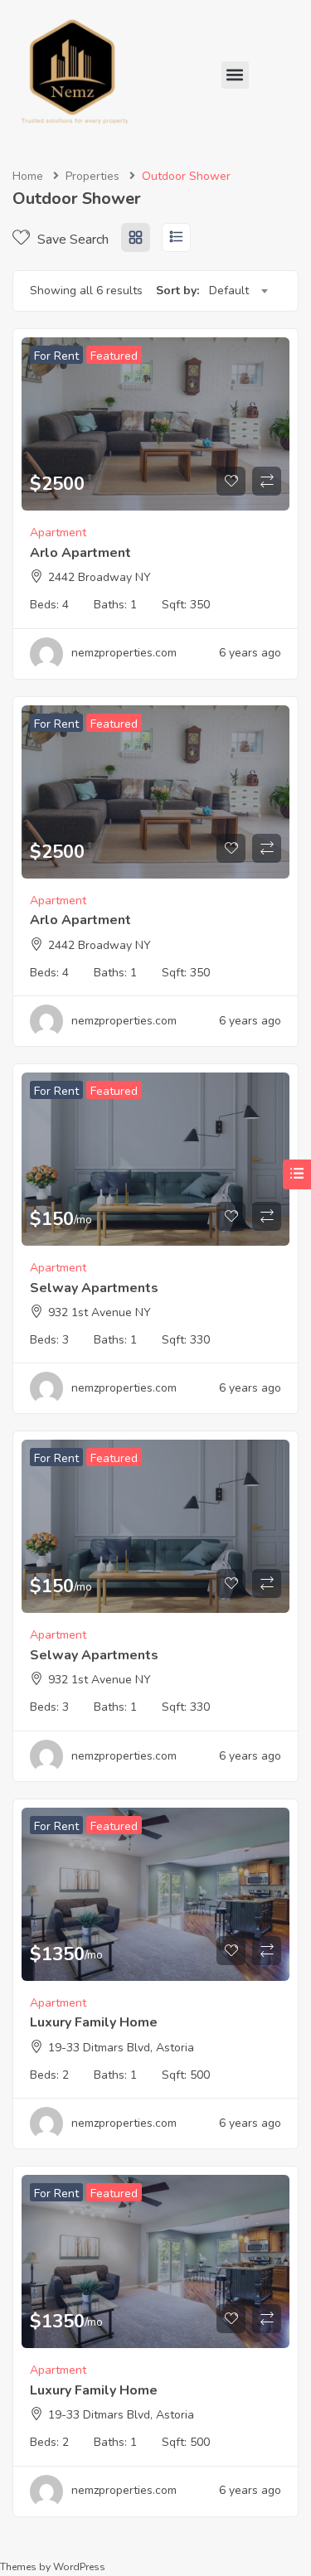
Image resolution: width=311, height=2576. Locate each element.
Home (28, 176)
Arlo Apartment (80, 553)
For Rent (56, 356)
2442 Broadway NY (100, 577)
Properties (92, 176)
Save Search (71, 240)
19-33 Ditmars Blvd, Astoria (121, 2048)
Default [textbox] (229, 291)
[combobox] (238, 291)
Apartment (58, 533)
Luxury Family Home (94, 2022)
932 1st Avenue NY (100, 1312)
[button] (235, 75)
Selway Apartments (94, 1288)
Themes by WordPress (53, 2567)
